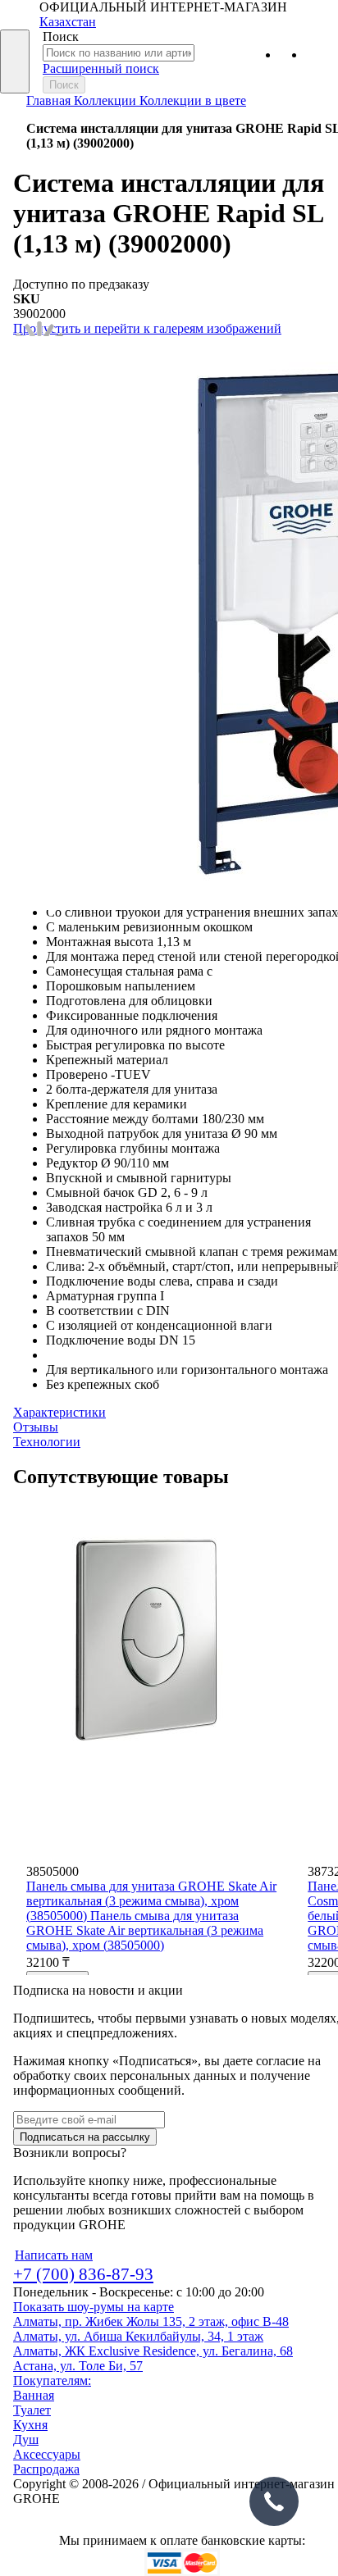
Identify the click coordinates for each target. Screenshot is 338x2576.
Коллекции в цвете (193, 100)
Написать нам (54, 2255)
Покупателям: (52, 2380)
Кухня (30, 2425)
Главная (50, 100)
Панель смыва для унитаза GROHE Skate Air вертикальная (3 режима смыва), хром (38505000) (151, 1901)
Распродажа (46, 2469)
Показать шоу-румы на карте (94, 2307)
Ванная (34, 2395)
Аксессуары (47, 2454)
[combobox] (119, 53)
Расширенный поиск (101, 68)
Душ (26, 2439)
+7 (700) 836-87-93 (83, 2274)
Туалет (32, 2410)
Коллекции (107, 100)
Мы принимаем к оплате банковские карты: (182, 2540)
